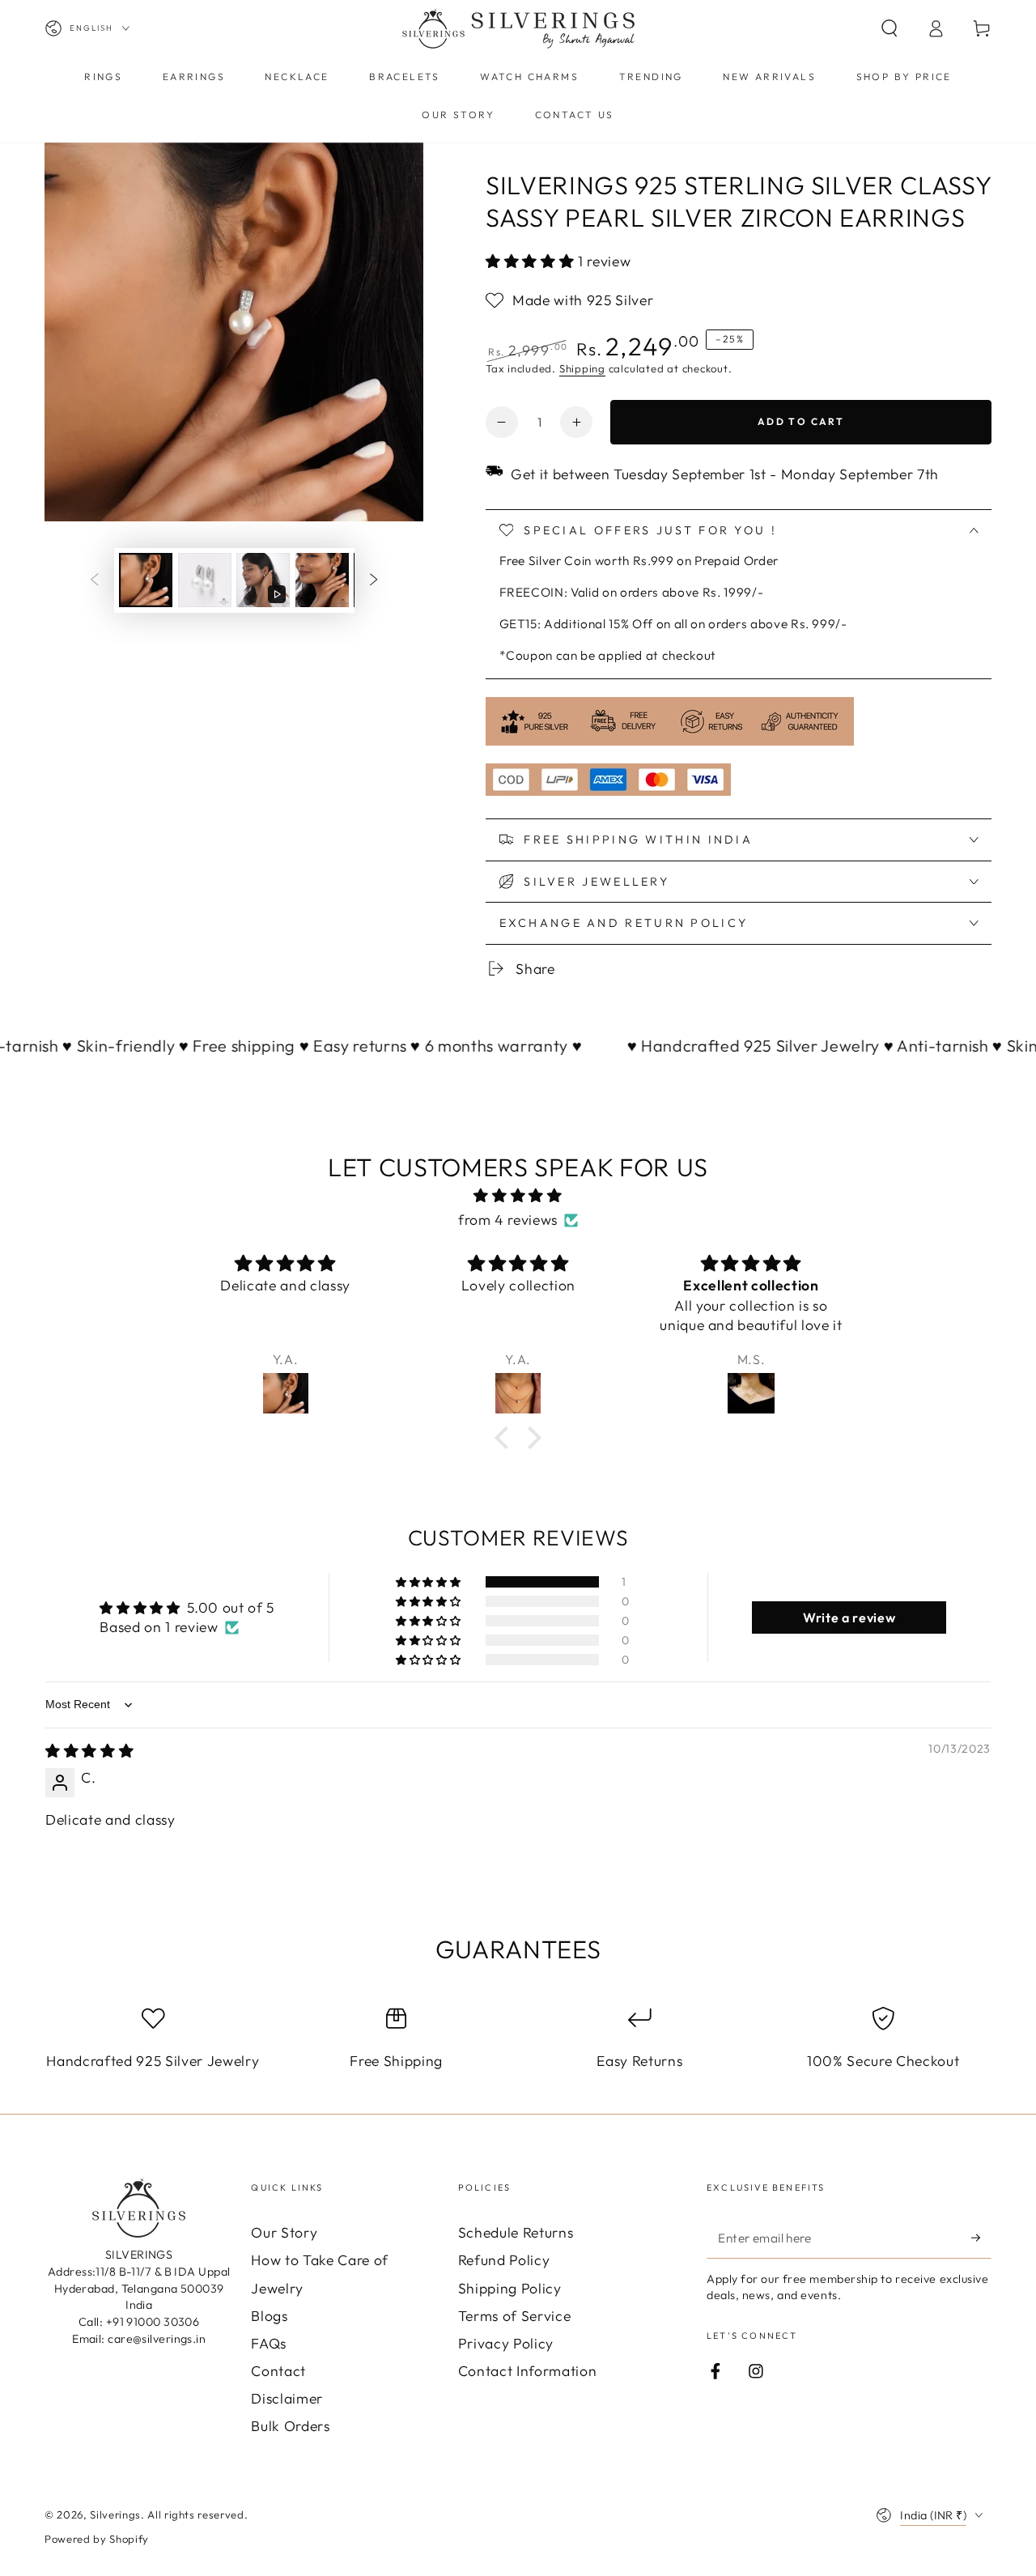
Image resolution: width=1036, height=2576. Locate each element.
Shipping (582, 368)
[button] (889, 28)
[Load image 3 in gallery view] (322, 580)
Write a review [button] (849, 1617)
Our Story (284, 2232)
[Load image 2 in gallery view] (205, 580)
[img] (518, 1196)
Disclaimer (287, 2398)
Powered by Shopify (97, 2539)
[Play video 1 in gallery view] (263, 580)
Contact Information (528, 2371)
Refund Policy (504, 2260)
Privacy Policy (506, 2343)
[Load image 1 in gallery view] (146, 580)
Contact (278, 2371)
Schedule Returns (516, 2232)
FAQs (269, 2343)
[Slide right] (374, 580)
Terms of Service (515, 2316)
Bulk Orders (290, 2426)
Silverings (115, 2514)
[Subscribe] (981, 2238)
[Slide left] (94, 580)
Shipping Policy (510, 2288)
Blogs (269, 2316)
